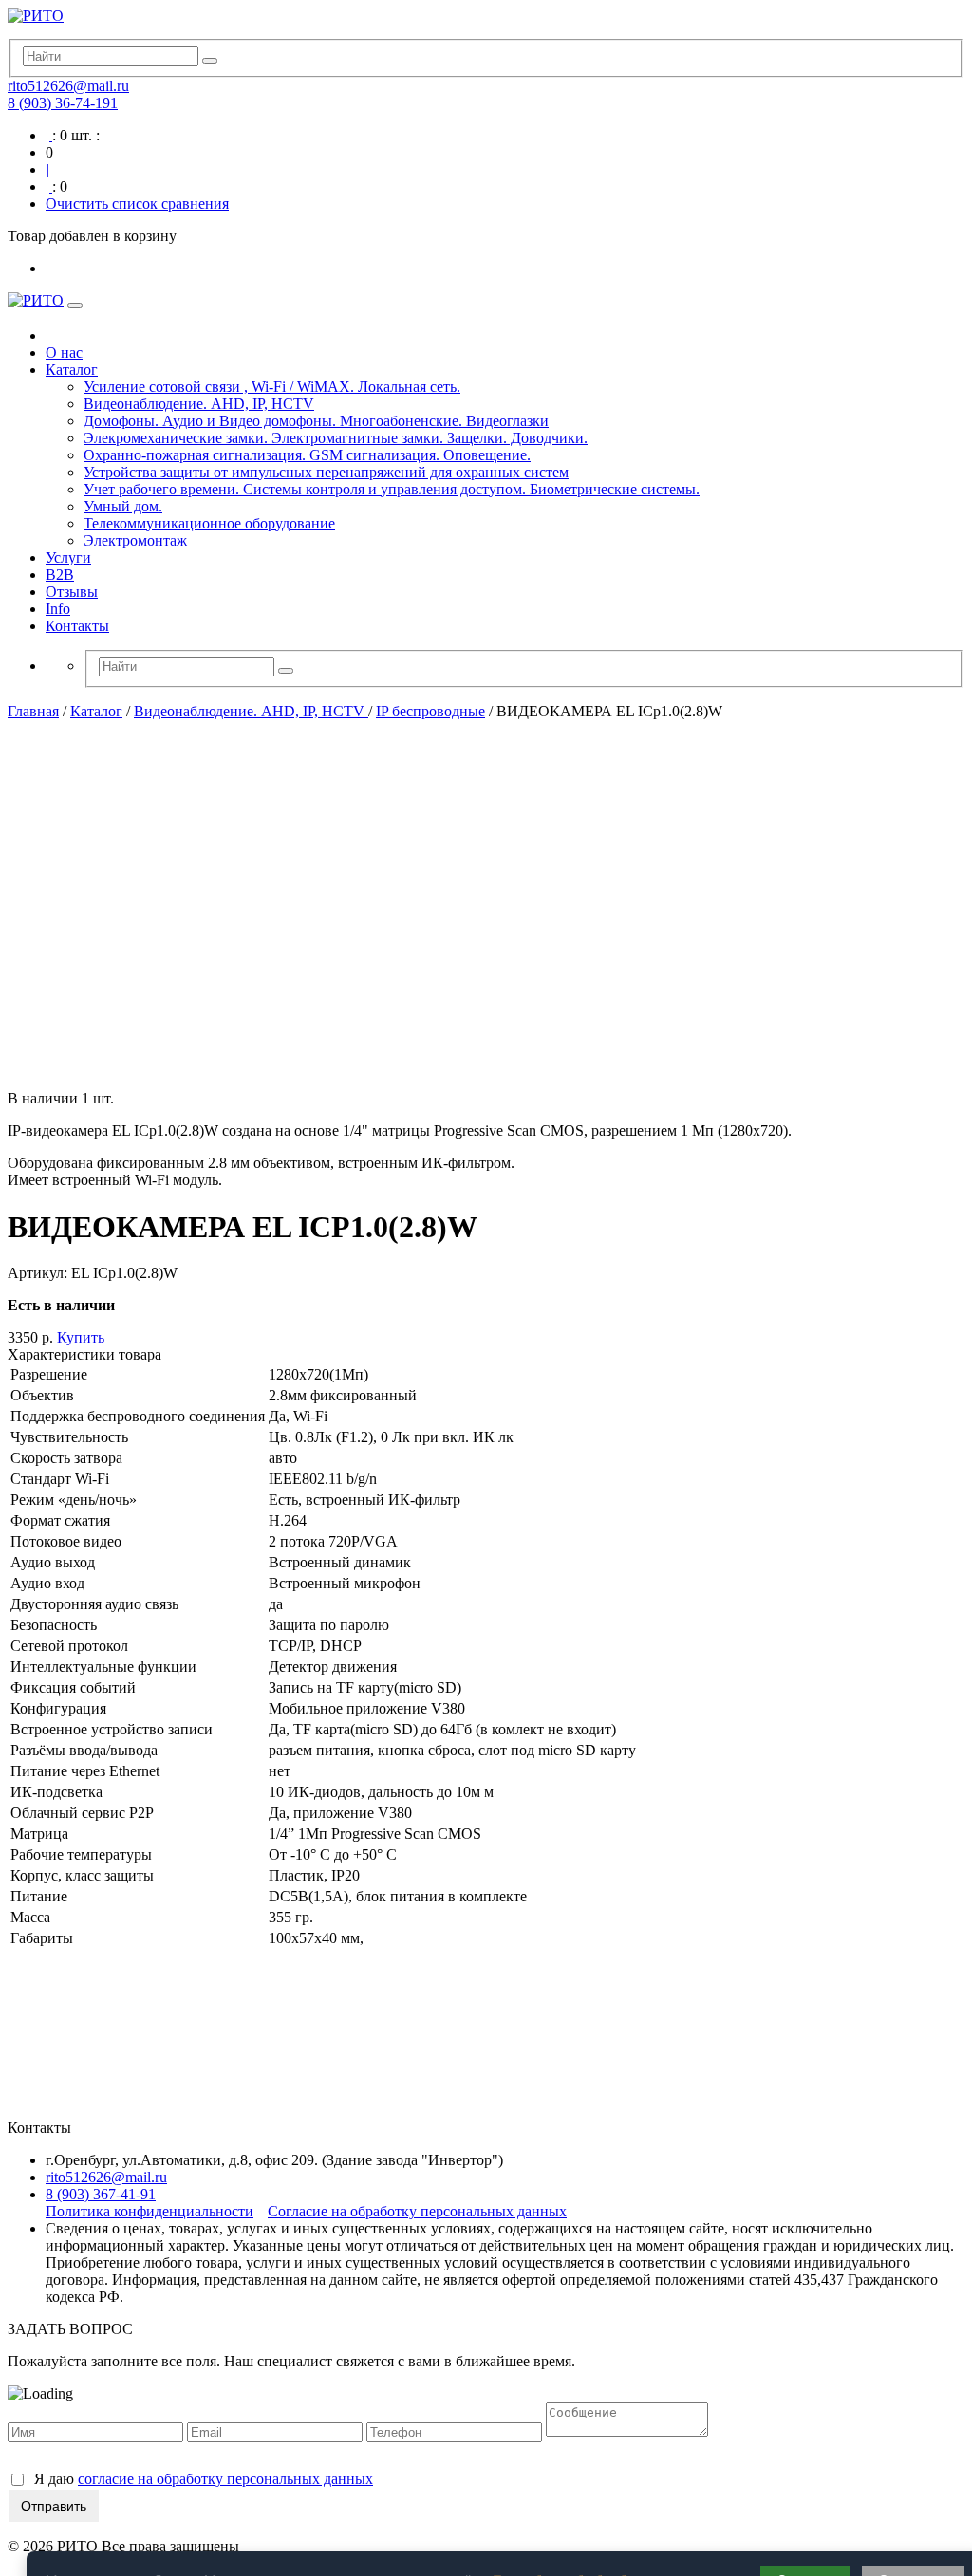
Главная (33, 711)
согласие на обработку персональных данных (225, 2479)
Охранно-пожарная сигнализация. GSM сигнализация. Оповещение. (307, 455)
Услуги (68, 557)
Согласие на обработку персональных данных (417, 2211)
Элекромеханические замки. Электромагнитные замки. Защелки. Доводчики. (336, 438)
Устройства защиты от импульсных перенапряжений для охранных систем (326, 472)
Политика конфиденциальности (150, 2211)
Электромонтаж (135, 540)
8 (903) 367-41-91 (101, 2194)
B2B (60, 575)
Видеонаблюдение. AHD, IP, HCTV (199, 404)
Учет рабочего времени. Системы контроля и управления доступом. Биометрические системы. (392, 489)
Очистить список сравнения (137, 204)
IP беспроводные (430, 711)
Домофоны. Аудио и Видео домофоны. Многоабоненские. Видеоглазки (316, 421)
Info (58, 609)
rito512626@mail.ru (68, 86)
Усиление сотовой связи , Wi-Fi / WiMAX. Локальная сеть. (272, 387)
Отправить (54, 2506)
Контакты (77, 626)
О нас (64, 352)
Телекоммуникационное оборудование (209, 523)
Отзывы (72, 592)
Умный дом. (123, 506)
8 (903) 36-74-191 (63, 103)
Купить (81, 1337)
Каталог (72, 370)
